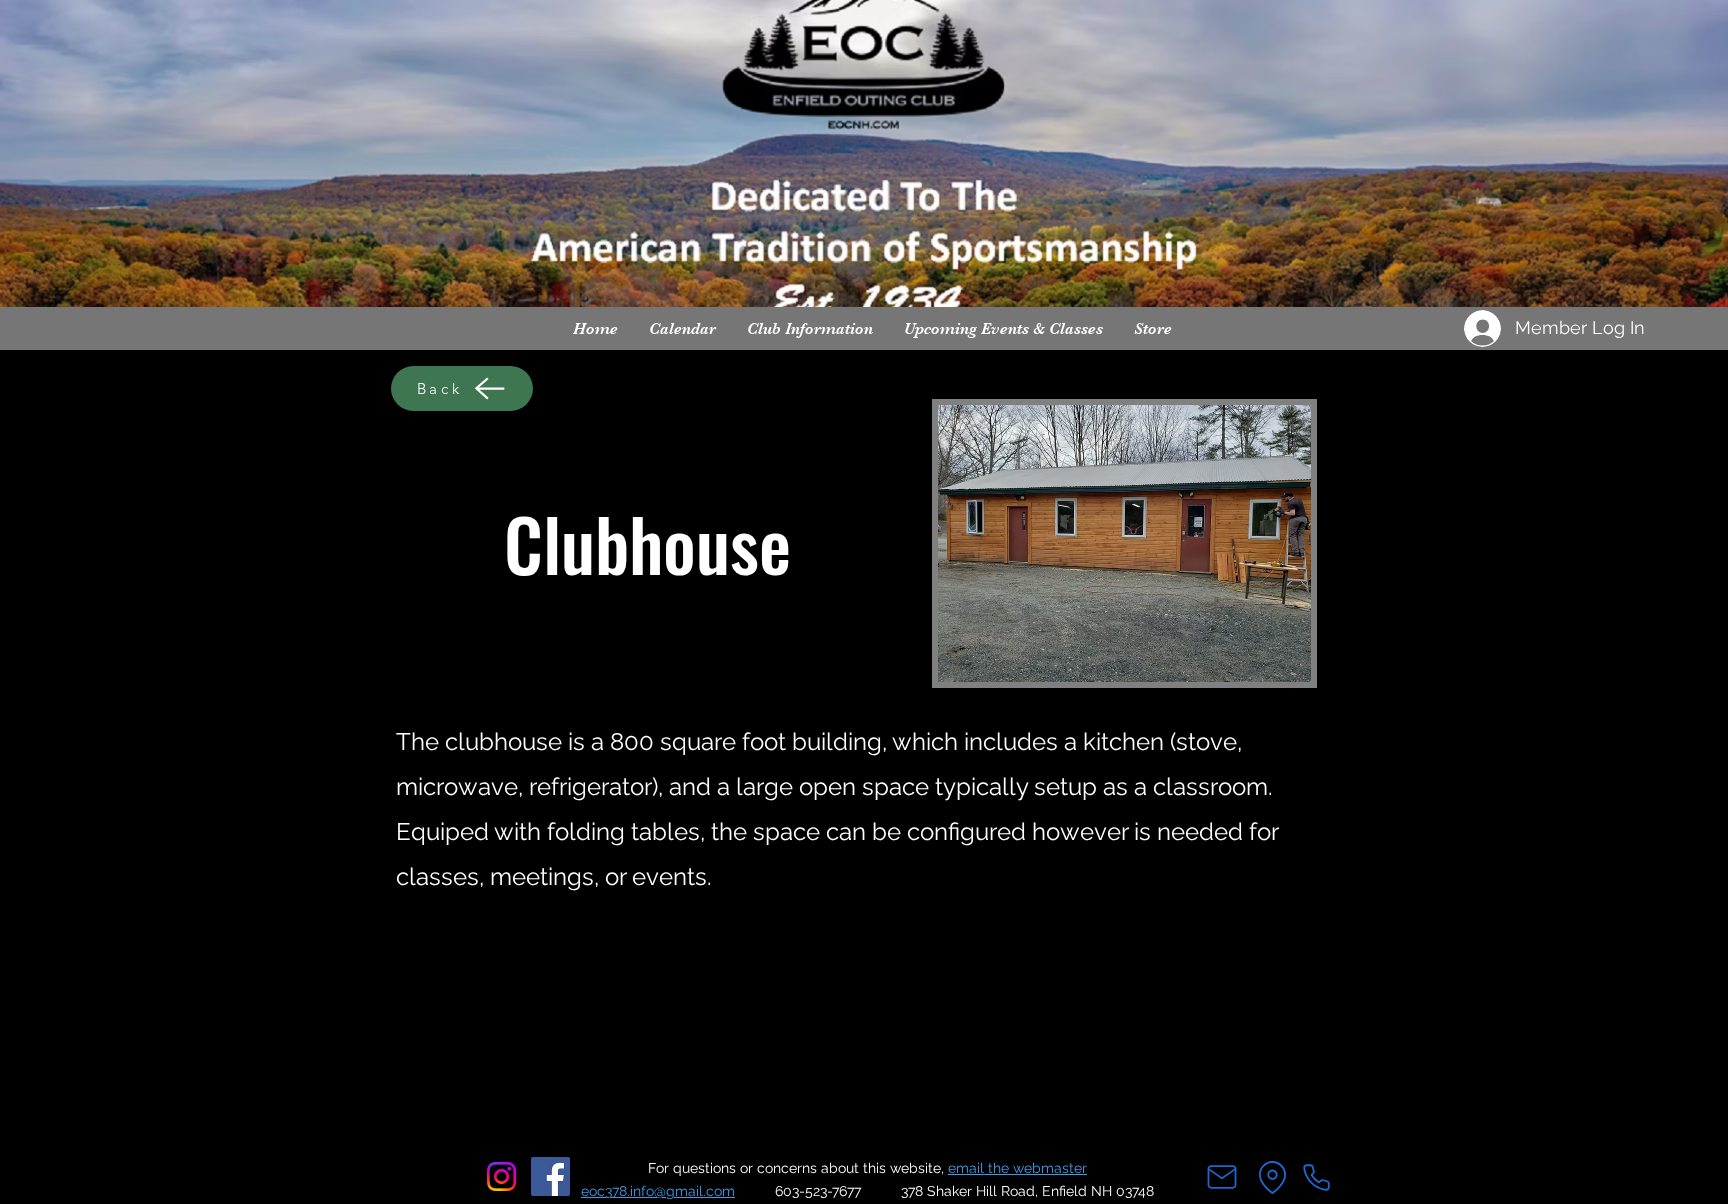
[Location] (1272, 1177)
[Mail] (1222, 1177)
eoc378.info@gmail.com (658, 1191)
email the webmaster (1017, 1168)
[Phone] (1316, 1177)
